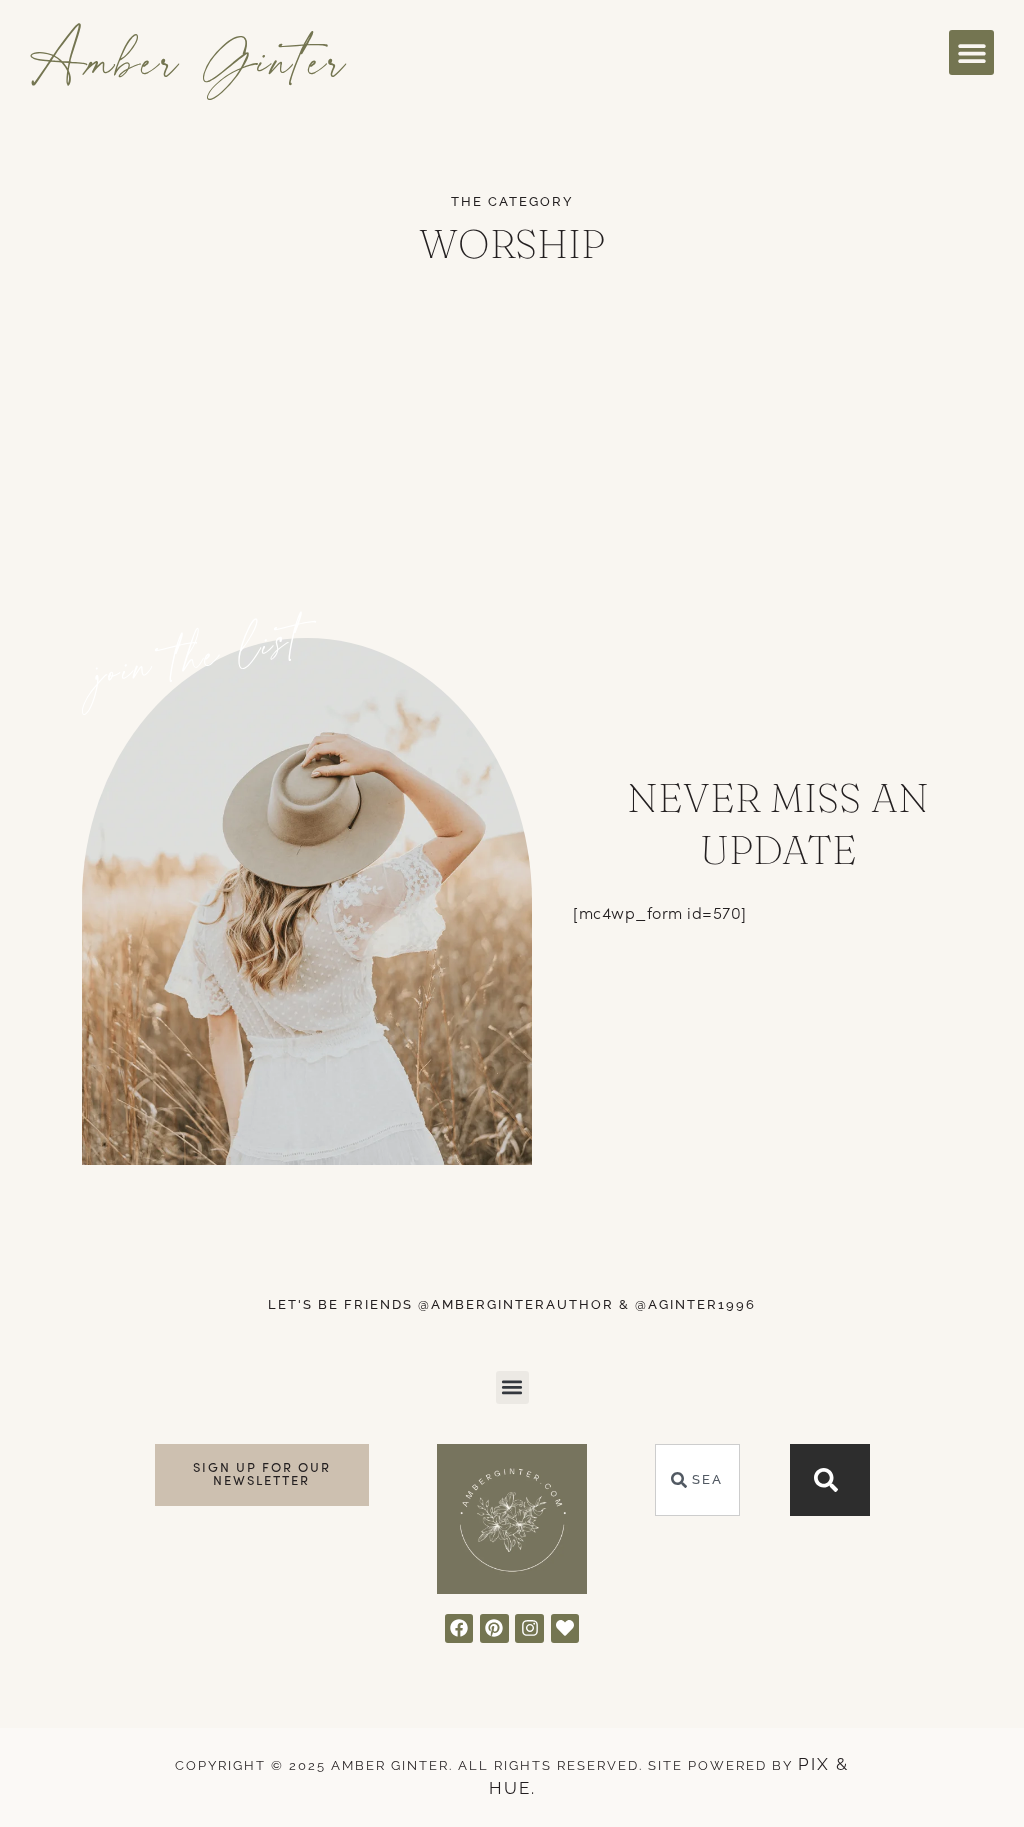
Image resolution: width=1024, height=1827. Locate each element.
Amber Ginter (189, 58)
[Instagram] (529, 1628)
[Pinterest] (494, 1628)
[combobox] (697, 1480)
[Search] (830, 1480)
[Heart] (565, 1628)
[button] (971, 52)
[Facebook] (459, 1628)
